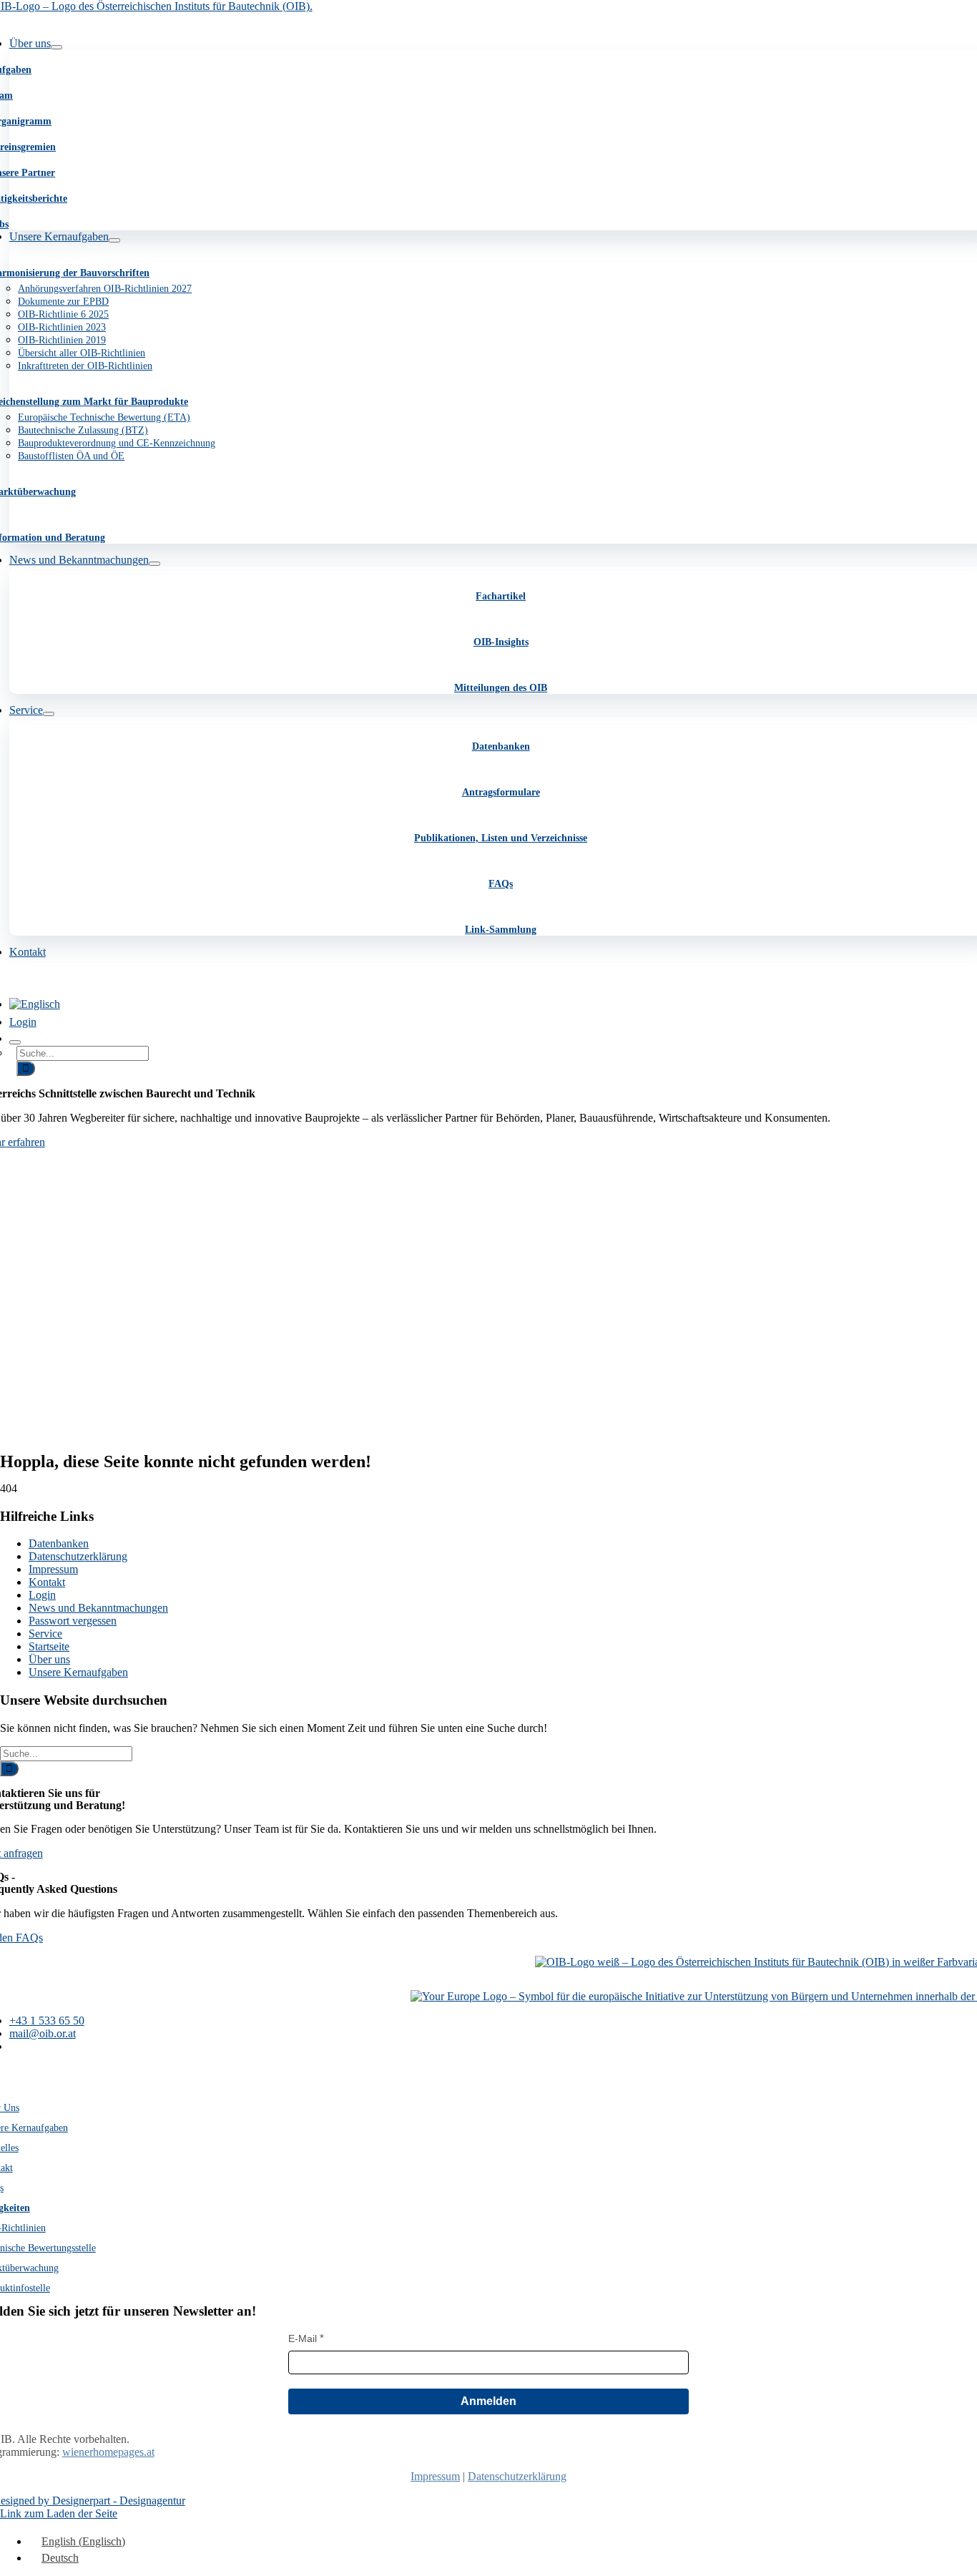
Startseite (49, 1646)
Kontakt (47, 1582)
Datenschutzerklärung (78, 1556)
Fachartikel (501, 596)
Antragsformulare (501, 792)
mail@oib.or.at (43, 2033)
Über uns (49, 1659)
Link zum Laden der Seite (59, 2513)
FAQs (501, 884)
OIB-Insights (501, 642)
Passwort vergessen (73, 1621)
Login (42, 1595)
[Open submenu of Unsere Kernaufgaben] (114, 240)
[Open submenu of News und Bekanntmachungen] (154, 564)
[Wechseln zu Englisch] (35, 1004)
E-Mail (303, 2339)
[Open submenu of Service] (49, 714)
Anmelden (488, 2401)
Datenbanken (501, 746)
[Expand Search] (15, 1042)
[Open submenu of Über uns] (57, 47)
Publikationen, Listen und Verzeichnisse (501, 838)
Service (45, 1634)
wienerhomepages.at (108, 2452)
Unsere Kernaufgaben (78, 1672)
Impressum (53, 1569)
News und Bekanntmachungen (98, 1608)
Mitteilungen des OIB (501, 688)
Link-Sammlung (501, 930)
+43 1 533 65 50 (47, 2021)
